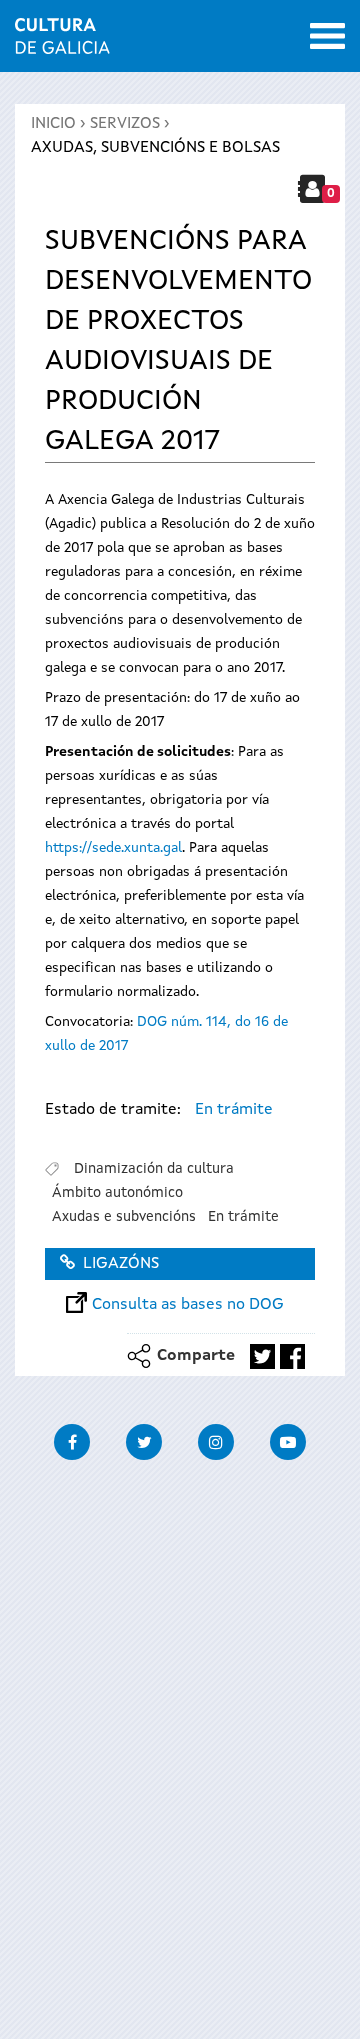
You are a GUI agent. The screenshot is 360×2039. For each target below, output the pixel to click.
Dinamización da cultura (154, 1169)
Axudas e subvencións (124, 1217)
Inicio (53, 124)
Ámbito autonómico (117, 1193)
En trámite (234, 1110)
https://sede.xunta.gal (113, 848)
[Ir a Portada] (62, 42)
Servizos (125, 124)
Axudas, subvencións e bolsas (155, 148)
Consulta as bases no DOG (188, 1305)
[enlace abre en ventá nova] (262, 1356)
